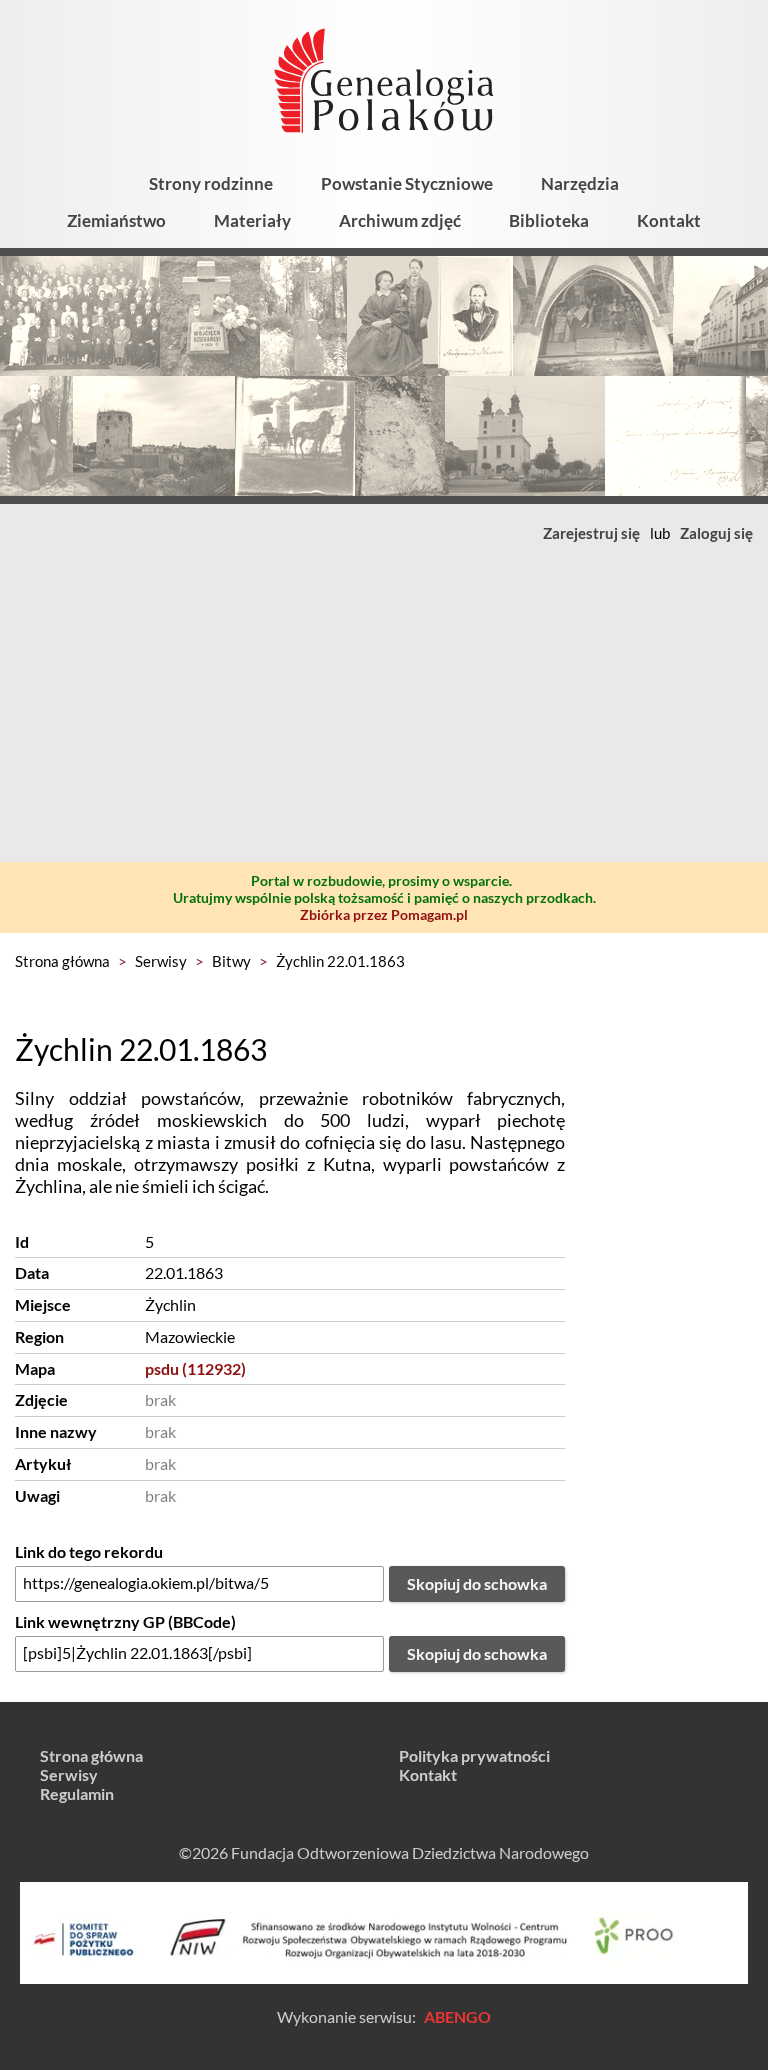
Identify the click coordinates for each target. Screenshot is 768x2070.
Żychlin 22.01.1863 (340, 961)
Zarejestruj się (591, 533)
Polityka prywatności (474, 1755)
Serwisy (161, 961)
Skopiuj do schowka (477, 1583)
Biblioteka (549, 220)
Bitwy (231, 961)
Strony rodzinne (211, 183)
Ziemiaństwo (116, 220)
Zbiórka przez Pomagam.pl (384, 914)
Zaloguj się (716, 533)
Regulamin (77, 1793)
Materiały (252, 220)
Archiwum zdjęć (400, 220)
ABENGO (457, 2016)
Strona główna (62, 961)
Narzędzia (580, 183)
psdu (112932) (195, 1368)
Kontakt (669, 220)
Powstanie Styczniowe (407, 183)
